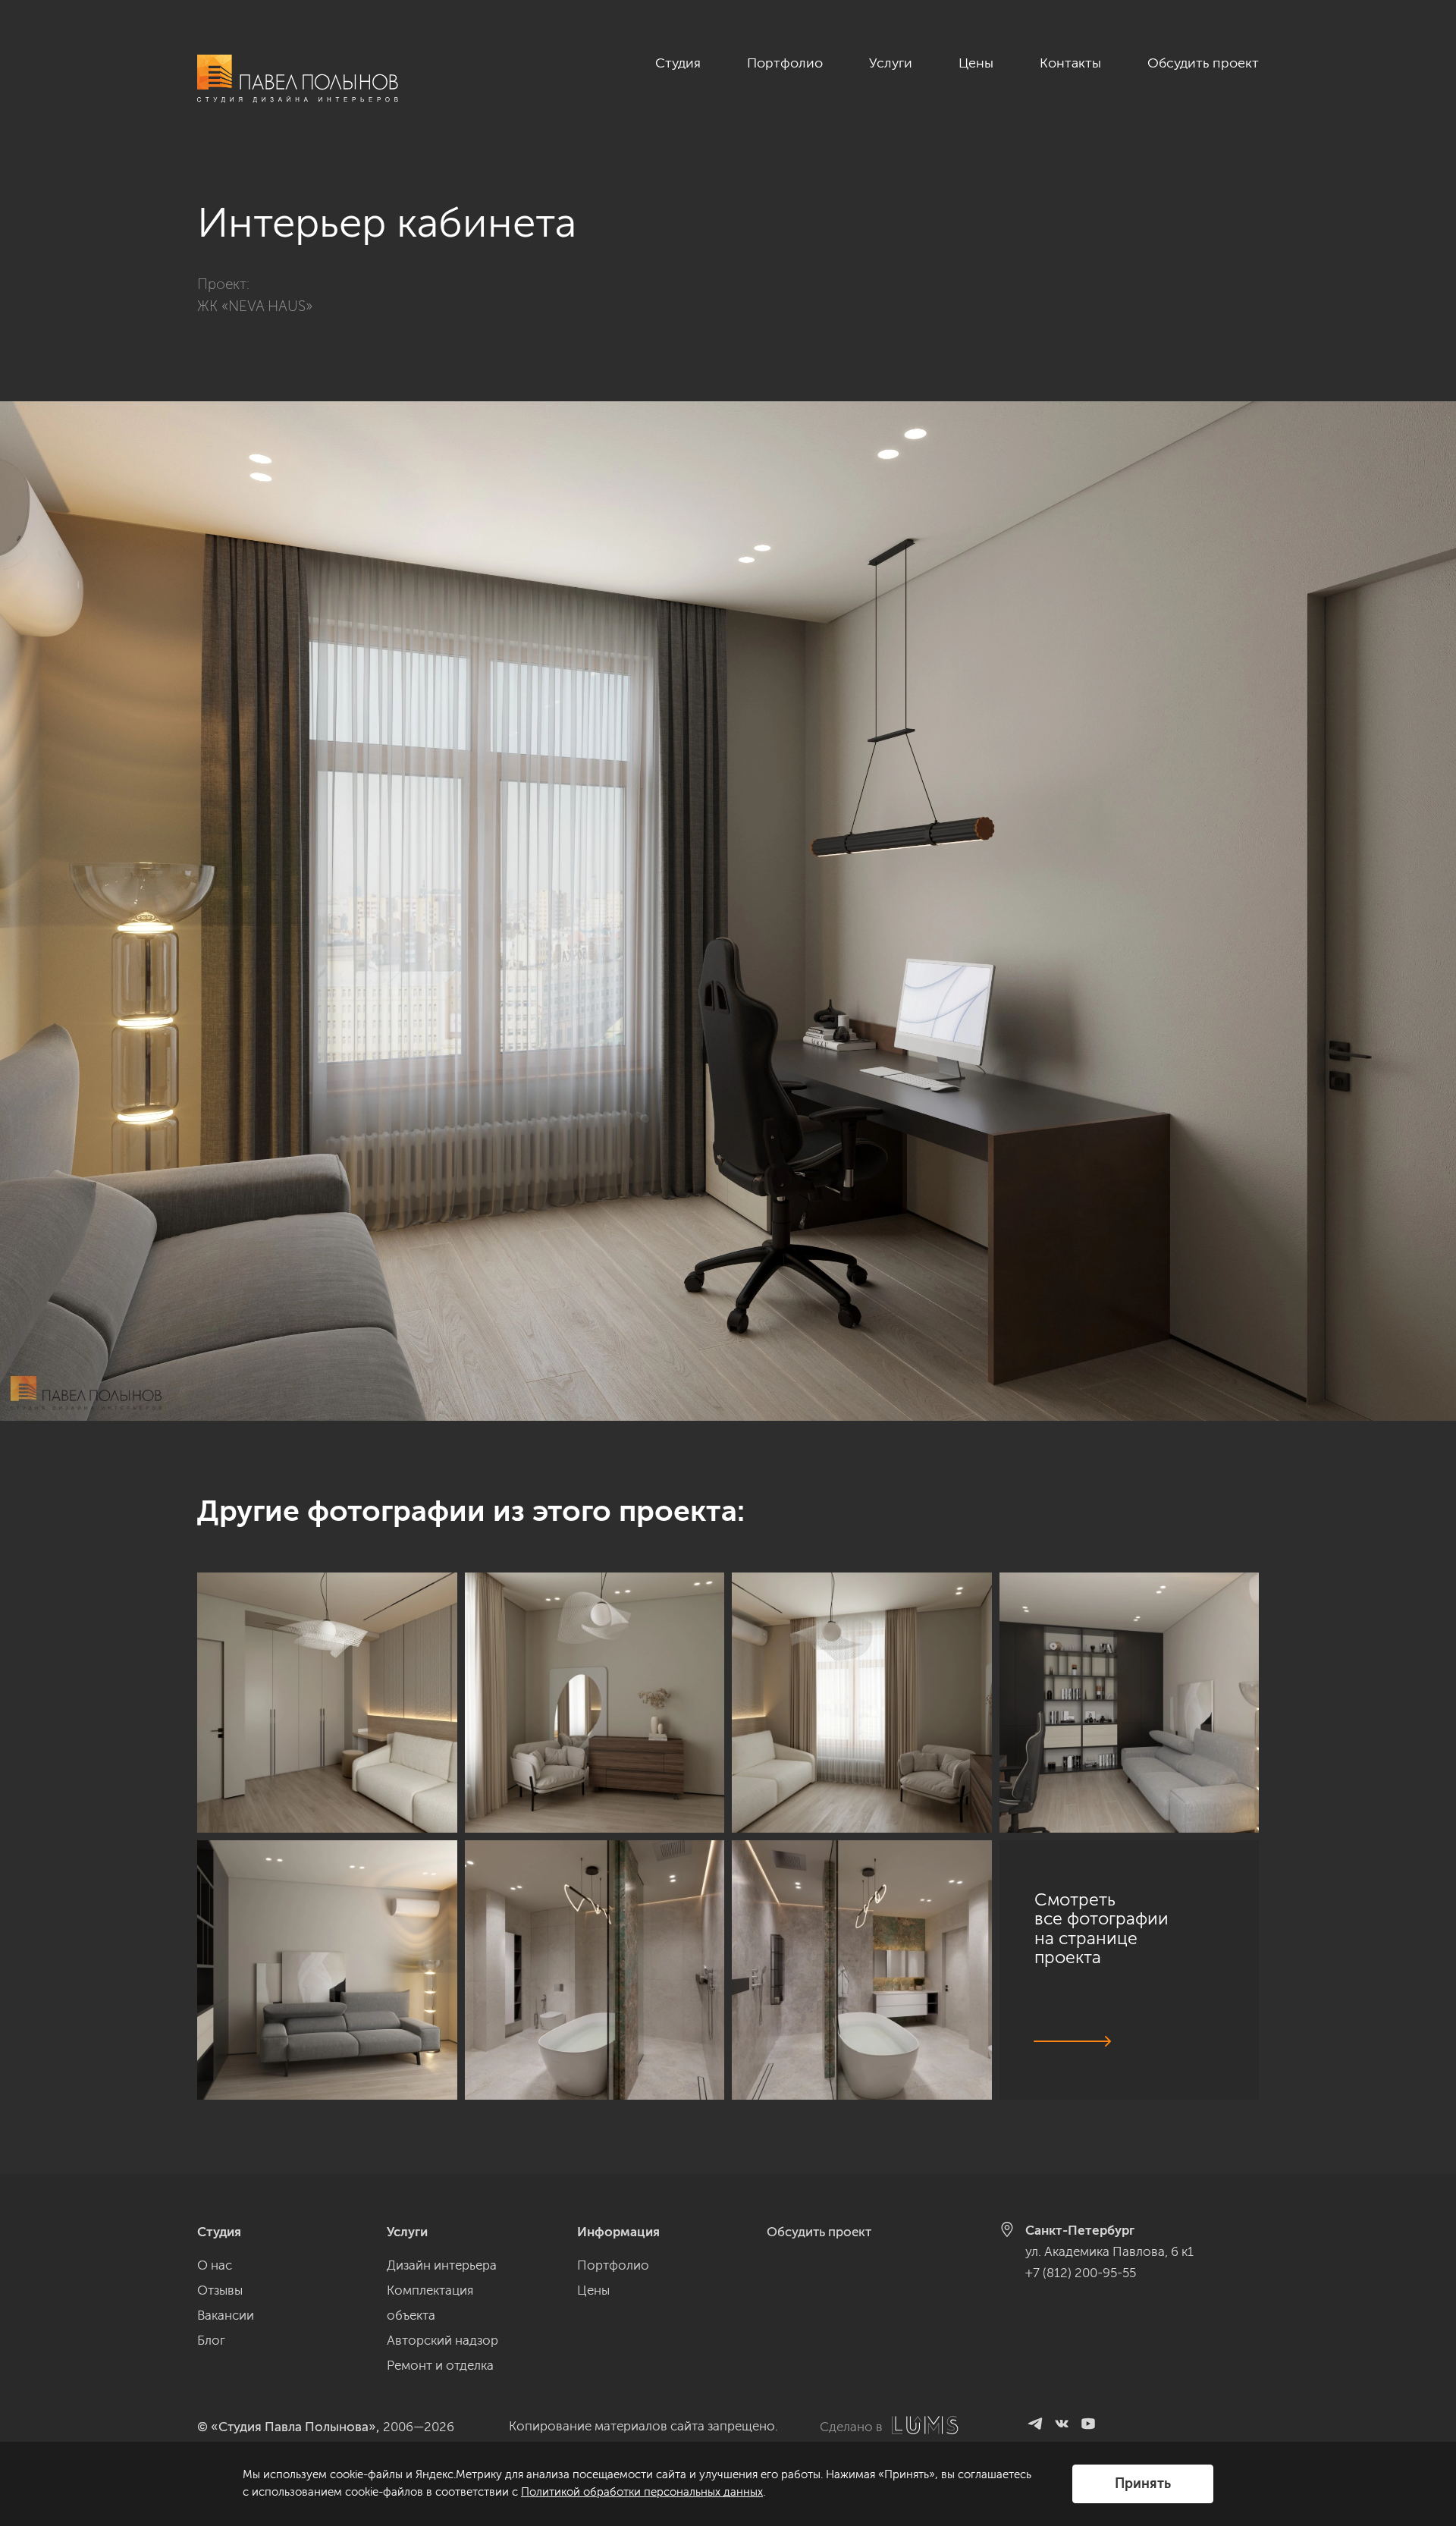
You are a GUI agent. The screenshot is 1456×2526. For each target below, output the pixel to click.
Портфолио (785, 63)
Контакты (1070, 63)
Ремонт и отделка (440, 2365)
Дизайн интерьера (442, 2265)
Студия (678, 63)
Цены (976, 63)
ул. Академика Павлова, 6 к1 (1109, 2251)
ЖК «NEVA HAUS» (255, 306)
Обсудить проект (1203, 63)
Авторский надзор (442, 2340)
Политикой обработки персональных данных (642, 2492)
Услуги (891, 63)
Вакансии (226, 2315)
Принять (1143, 2484)
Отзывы (220, 2290)
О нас (215, 2265)
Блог (211, 2340)
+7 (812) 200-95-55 (1081, 2273)
